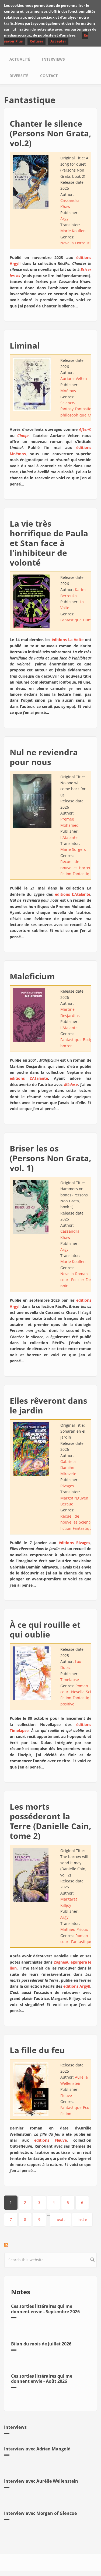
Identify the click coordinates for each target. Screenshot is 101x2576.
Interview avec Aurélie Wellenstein (41, 2481)
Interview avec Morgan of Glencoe (40, 2513)
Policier (78, 1280)
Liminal (25, 345)
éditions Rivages (74, 1543)
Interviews (53, 59)
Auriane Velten (74, 378)
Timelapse (70, 1680)
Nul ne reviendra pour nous (44, 757)
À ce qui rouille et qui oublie (45, 1630)
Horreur (82, 243)
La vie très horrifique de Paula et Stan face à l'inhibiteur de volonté (49, 543)
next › (60, 2219)
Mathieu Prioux (74, 1929)
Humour (90, 620)
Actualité (20, 59)
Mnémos (68, 391)
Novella (67, 243)
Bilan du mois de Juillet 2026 (41, 2344)
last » (82, 2219)
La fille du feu (37, 2050)
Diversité (19, 76)
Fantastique (86, 409)
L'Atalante (69, 837)
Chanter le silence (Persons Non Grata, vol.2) (50, 133)
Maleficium (32, 976)
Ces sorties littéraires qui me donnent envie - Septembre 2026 (45, 2309)
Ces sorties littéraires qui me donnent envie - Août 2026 (42, 2379)
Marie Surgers (73, 849)
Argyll (65, 219)
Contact (49, 76)
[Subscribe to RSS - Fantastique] (50, 2245)
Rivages (67, 1486)
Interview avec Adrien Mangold (37, 2449)
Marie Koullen (73, 231)
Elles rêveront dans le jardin (48, 1405)
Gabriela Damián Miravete (68, 1468)
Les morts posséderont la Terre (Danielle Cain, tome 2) (50, 1821)
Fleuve (66, 2096)
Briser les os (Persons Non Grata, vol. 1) (50, 1158)
